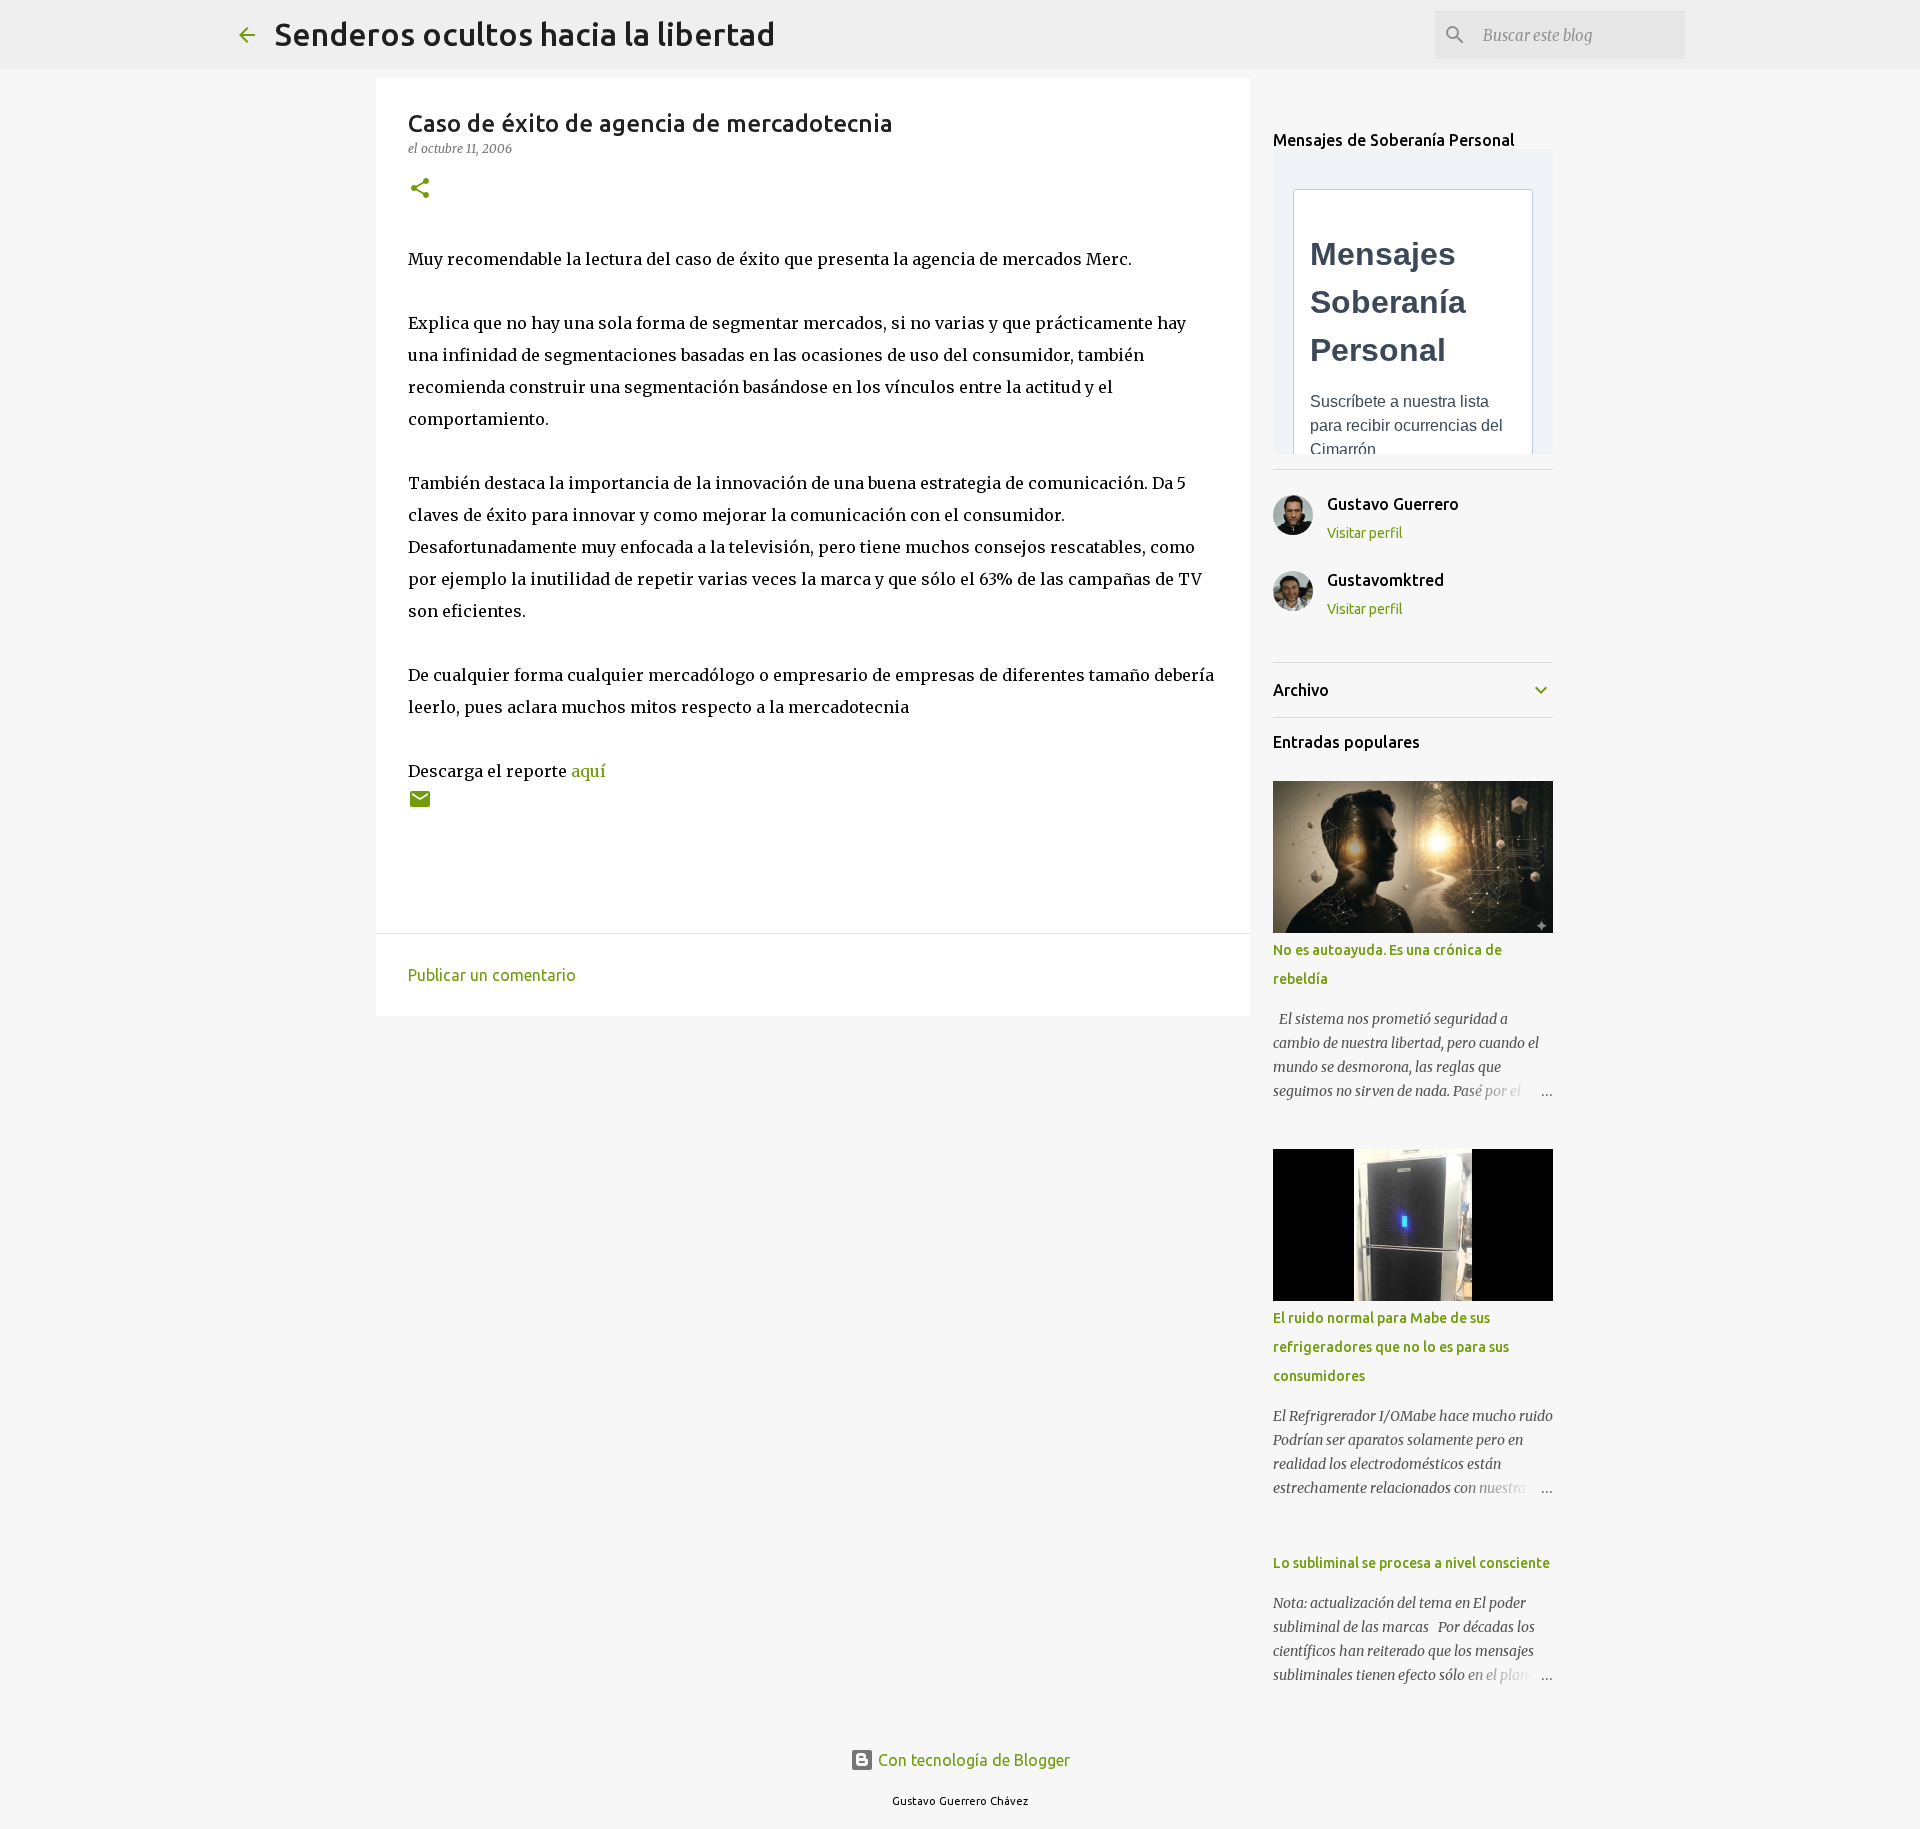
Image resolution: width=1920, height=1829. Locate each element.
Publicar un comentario (492, 975)
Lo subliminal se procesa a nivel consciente (1411, 1563)
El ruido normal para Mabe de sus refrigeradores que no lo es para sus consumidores (1391, 1347)
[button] (420, 189)
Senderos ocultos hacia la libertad (525, 34)
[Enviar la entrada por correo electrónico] (420, 806)
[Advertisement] (813, 1186)
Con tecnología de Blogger (972, 1760)
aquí (588, 771)
